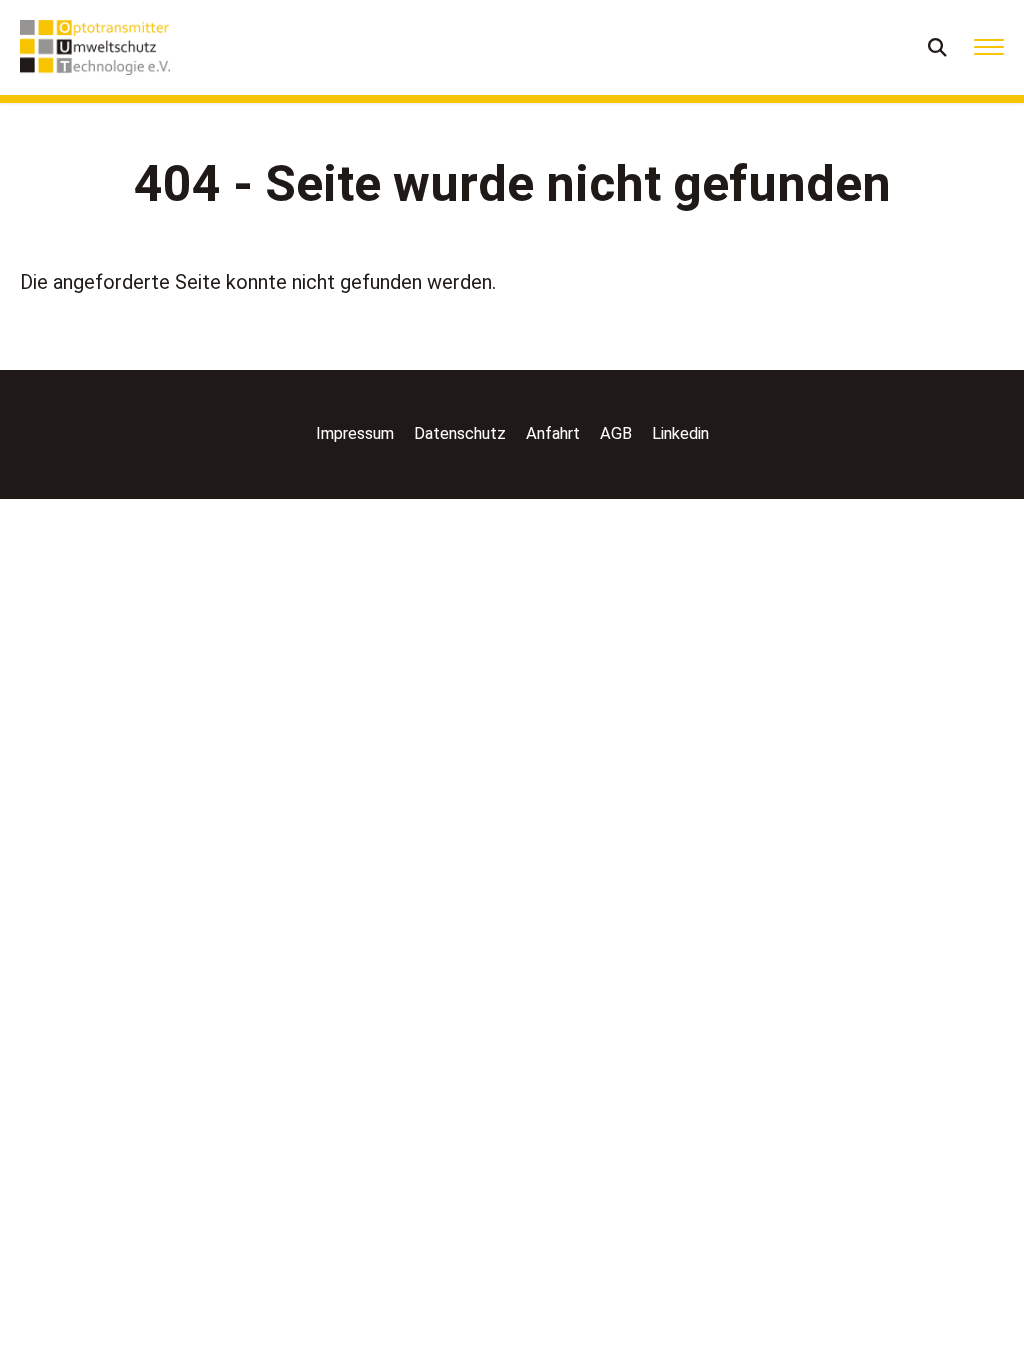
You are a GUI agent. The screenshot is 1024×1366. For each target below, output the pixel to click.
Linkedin (680, 433)
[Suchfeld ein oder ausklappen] (938, 47)
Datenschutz (460, 433)
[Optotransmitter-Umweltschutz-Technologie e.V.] (95, 47)
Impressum (355, 433)
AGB (616, 433)
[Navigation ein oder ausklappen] (989, 47)
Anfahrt (553, 433)
